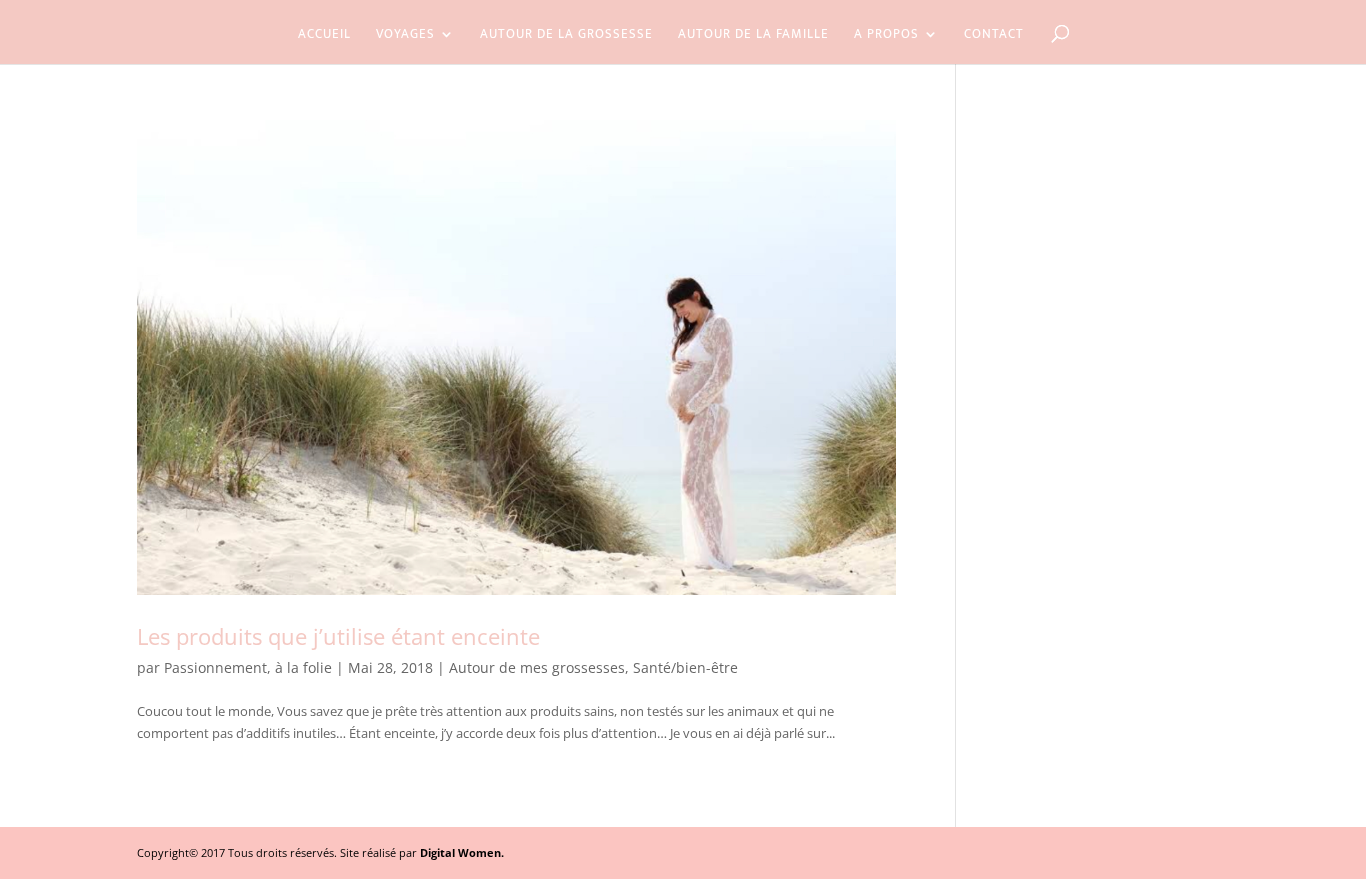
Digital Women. (462, 852)
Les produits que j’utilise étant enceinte (338, 636)
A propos (886, 36)
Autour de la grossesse (566, 36)
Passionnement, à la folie (248, 667)
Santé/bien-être (685, 667)
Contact (994, 36)
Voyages (405, 36)
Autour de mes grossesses (537, 667)
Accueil (324, 36)
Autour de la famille (753, 36)
